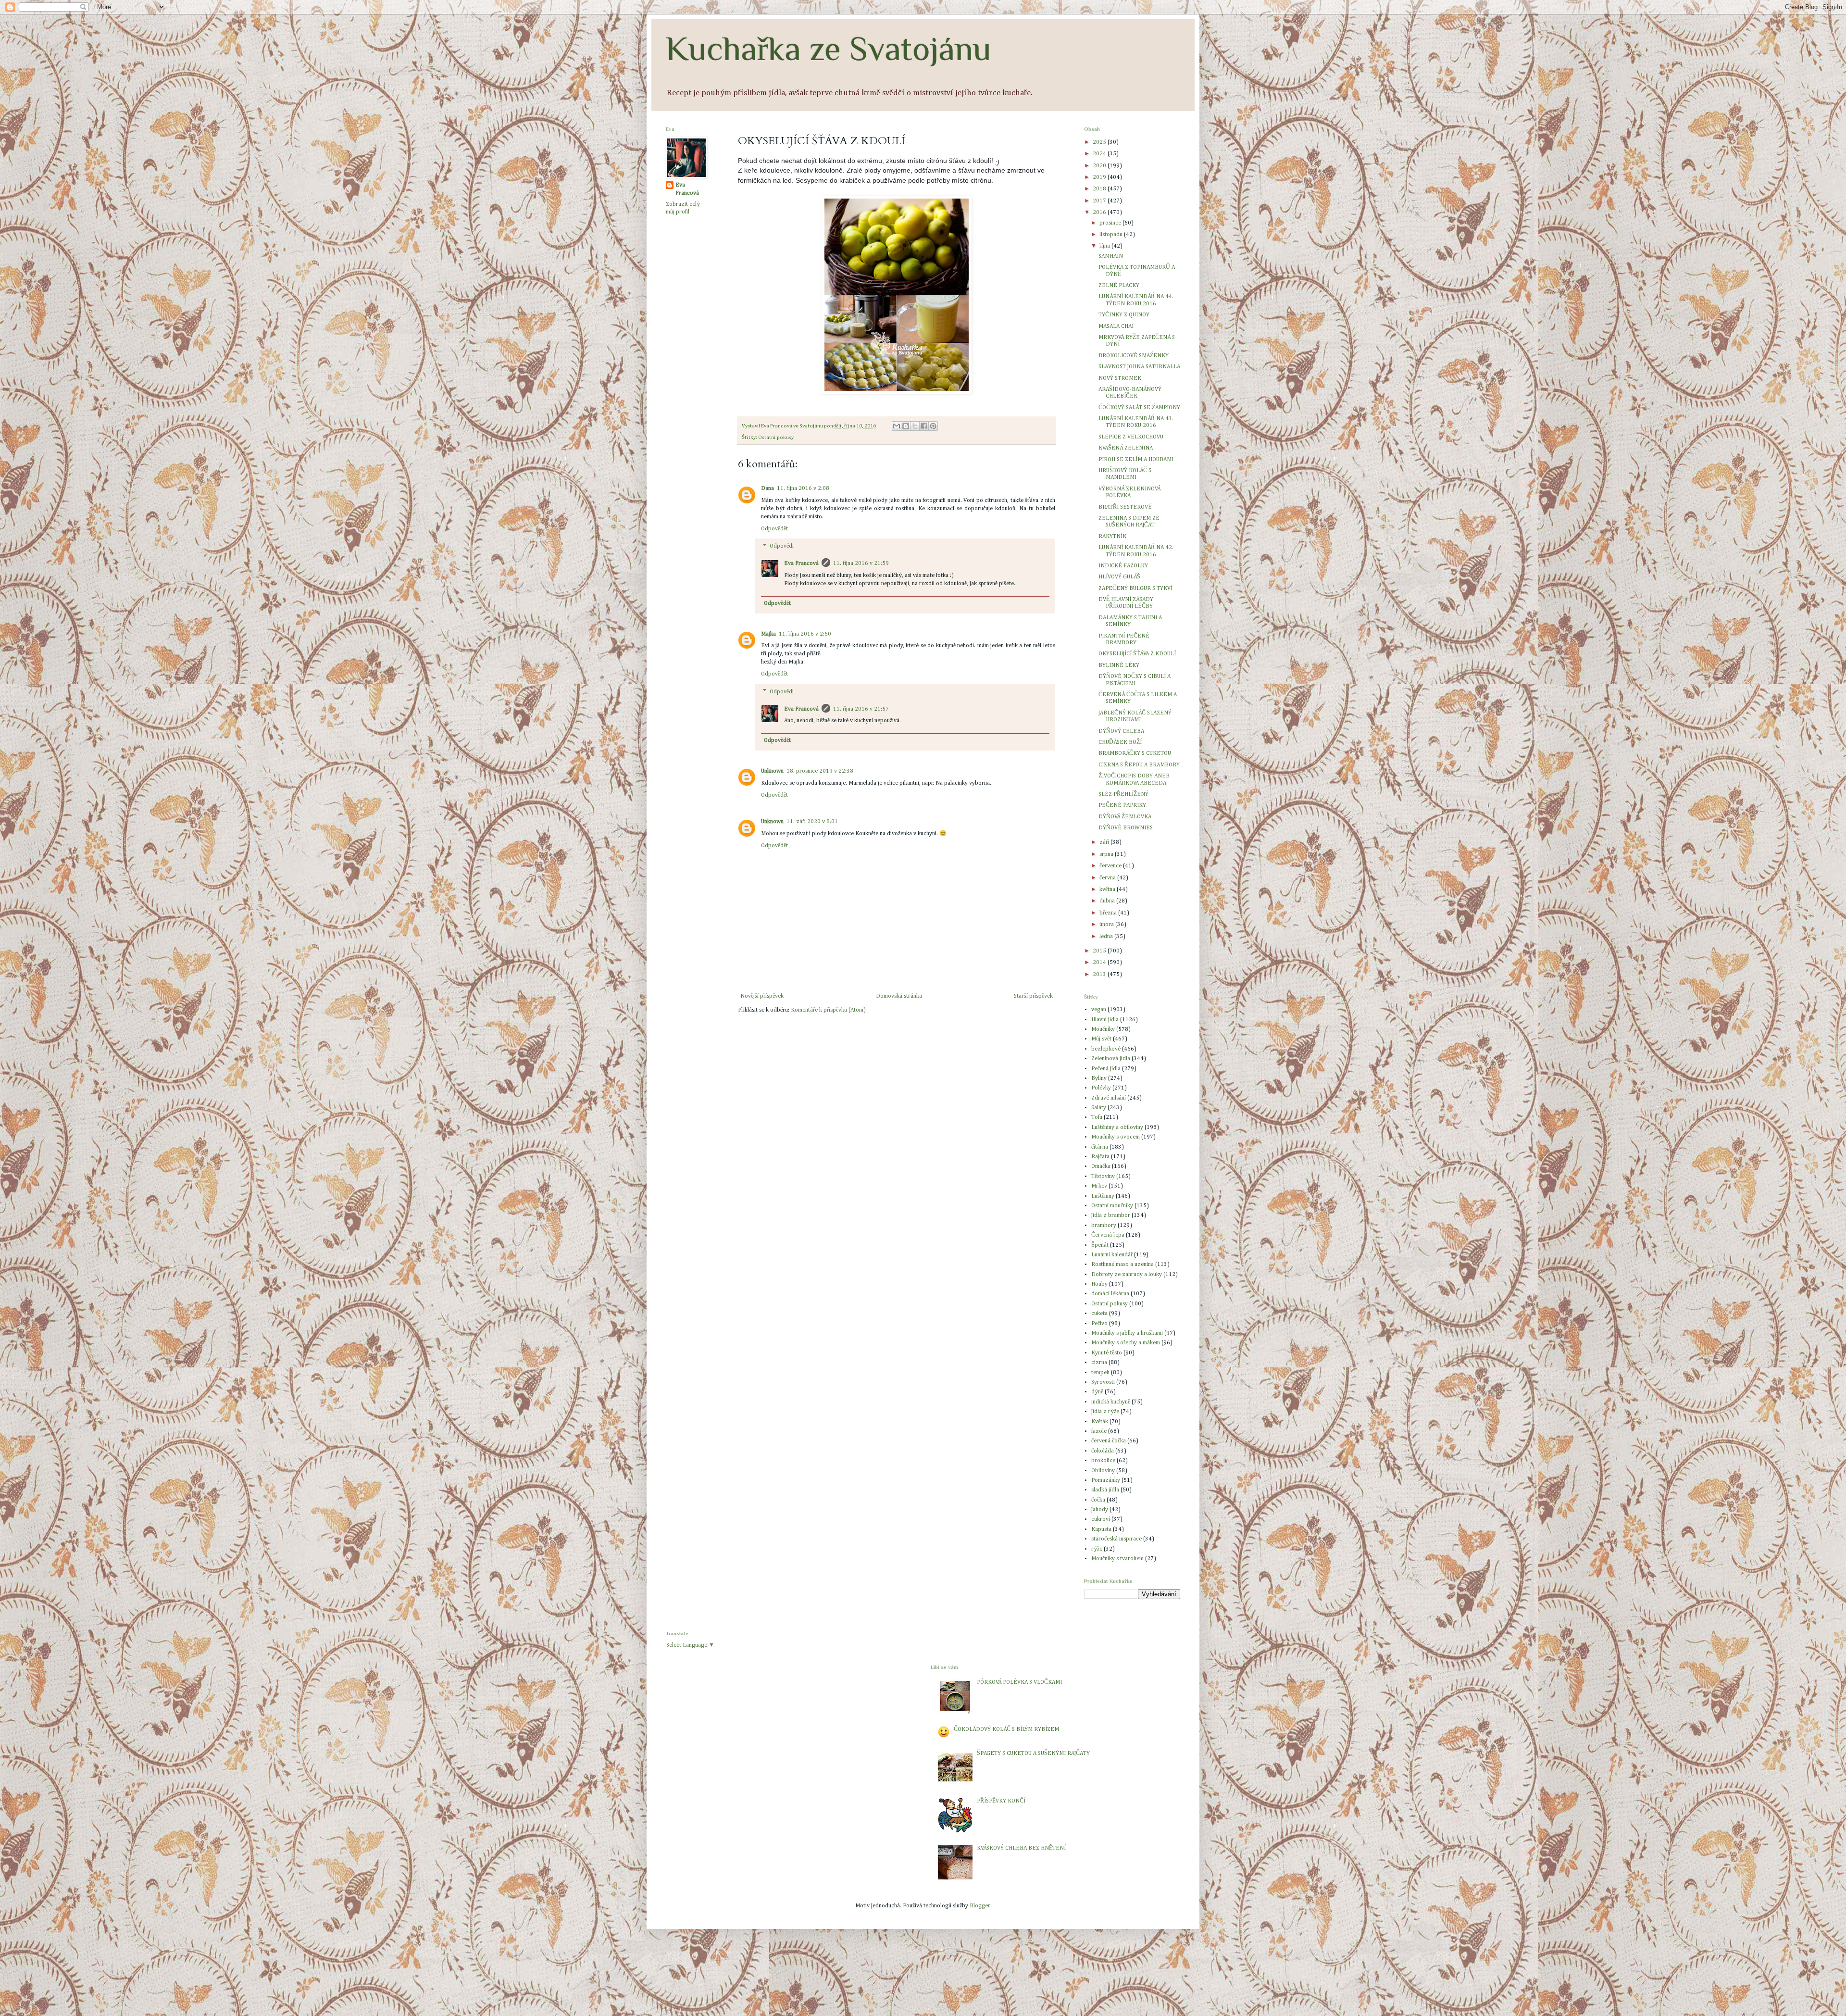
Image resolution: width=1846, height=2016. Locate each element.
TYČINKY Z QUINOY (1124, 315)
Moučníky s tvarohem (1117, 1559)
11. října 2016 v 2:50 (805, 634)
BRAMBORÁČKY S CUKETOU (1135, 753)
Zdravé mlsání (1109, 1098)
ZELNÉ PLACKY (1119, 286)
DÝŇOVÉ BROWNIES (1126, 828)
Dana (767, 488)
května (1108, 889)
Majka (768, 634)
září (1105, 842)
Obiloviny (1103, 1471)
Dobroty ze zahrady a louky (1127, 1275)
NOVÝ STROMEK (1120, 378)
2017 (1100, 201)
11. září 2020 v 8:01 (812, 822)
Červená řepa (1108, 1235)
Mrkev (1099, 1186)
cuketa (1099, 1314)
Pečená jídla (1106, 1069)
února (1107, 925)
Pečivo (1099, 1324)
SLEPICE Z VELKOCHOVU (1131, 437)
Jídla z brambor (1111, 1215)
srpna (1107, 854)
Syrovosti (1103, 1382)
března (1109, 913)
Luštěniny (1103, 1196)
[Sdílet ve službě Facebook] (924, 426)
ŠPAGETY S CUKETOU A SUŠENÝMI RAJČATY (1033, 1753)
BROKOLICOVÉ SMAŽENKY (1134, 356)
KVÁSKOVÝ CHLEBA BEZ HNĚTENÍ (1021, 1848)
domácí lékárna (1110, 1294)
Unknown (772, 771)
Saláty (1099, 1108)
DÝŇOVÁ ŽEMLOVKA (1125, 817)
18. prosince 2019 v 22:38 (820, 771)
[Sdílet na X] (915, 426)
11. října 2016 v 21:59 (861, 563)
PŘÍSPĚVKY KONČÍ (1001, 1801)
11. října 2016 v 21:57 (861, 709)
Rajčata (1100, 1157)
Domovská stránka (899, 996)
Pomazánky (1106, 1480)
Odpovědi (782, 547)
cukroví (1101, 1519)
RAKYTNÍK (1112, 537)
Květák (1100, 1422)
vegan (1099, 1010)
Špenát (1100, 1245)
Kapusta (1101, 1529)
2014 (1100, 963)
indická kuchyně (1111, 1402)
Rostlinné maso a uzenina (1123, 1265)
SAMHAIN (1111, 256)
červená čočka (1109, 1441)
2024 (1100, 154)
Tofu (1097, 1117)
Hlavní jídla (1105, 1020)
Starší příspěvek (1033, 996)
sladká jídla (1105, 1490)
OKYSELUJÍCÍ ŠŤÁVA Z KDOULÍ (1137, 654)
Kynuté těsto (1107, 1353)
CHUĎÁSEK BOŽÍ (1120, 742)
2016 (1100, 213)
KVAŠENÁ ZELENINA (1126, 448)
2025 (1100, 142)
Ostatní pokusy (776, 438)
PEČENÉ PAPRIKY (1122, 805)
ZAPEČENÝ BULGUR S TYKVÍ (1135, 589)
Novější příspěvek (762, 996)
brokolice (1103, 1461)
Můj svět (1101, 1039)
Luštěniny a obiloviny (1117, 1127)
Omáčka (1101, 1166)
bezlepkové (1106, 1049)
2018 (1100, 189)
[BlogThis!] (906, 426)
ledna (1107, 937)
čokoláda (1103, 1451)
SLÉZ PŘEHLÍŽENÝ (1123, 794)
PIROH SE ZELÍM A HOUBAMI (1136, 460)
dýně (1097, 1392)
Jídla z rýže (1105, 1412)
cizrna (1099, 1363)
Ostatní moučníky (1112, 1206)
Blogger (980, 1906)
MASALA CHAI (1116, 326)
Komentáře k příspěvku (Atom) (828, 1010)
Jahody (1100, 1510)
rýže (1097, 1549)
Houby (1099, 1284)
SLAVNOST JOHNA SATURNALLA (1139, 367)
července (1111, 866)
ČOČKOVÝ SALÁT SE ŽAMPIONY (1139, 408)
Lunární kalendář (1112, 1255)
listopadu (1112, 235)
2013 (1100, 975)
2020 (1100, 166)
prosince (1111, 223)
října (1105, 246)
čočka (1098, 1500)
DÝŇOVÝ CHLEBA (1121, 731)
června (1108, 878)
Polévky (1101, 1088)
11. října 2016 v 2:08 (803, 488)
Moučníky (1103, 1029)
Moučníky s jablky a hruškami (1127, 1333)
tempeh (1100, 1373)
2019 (1100, 177)
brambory (1104, 1226)
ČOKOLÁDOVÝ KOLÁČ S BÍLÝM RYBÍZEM (1006, 1729)
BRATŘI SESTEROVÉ (1125, 507)
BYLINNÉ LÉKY (1119, 665)
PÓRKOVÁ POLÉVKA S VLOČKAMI (1019, 1682)
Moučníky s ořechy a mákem (1126, 1343)
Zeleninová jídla (1111, 1059)
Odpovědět (774, 529)
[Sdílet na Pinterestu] (933, 426)
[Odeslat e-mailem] (897, 426)
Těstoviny (1103, 1177)
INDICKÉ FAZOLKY (1123, 566)
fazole (1099, 1431)
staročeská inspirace (1116, 1539)
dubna (1108, 901)
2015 (1100, 951)
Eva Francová (801, 563)
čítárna (1100, 1147)
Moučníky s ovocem (1116, 1137)
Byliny (1099, 1078)
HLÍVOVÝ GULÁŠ (1119, 577)
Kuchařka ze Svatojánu (829, 49)
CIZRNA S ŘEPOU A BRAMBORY (1139, 765)
